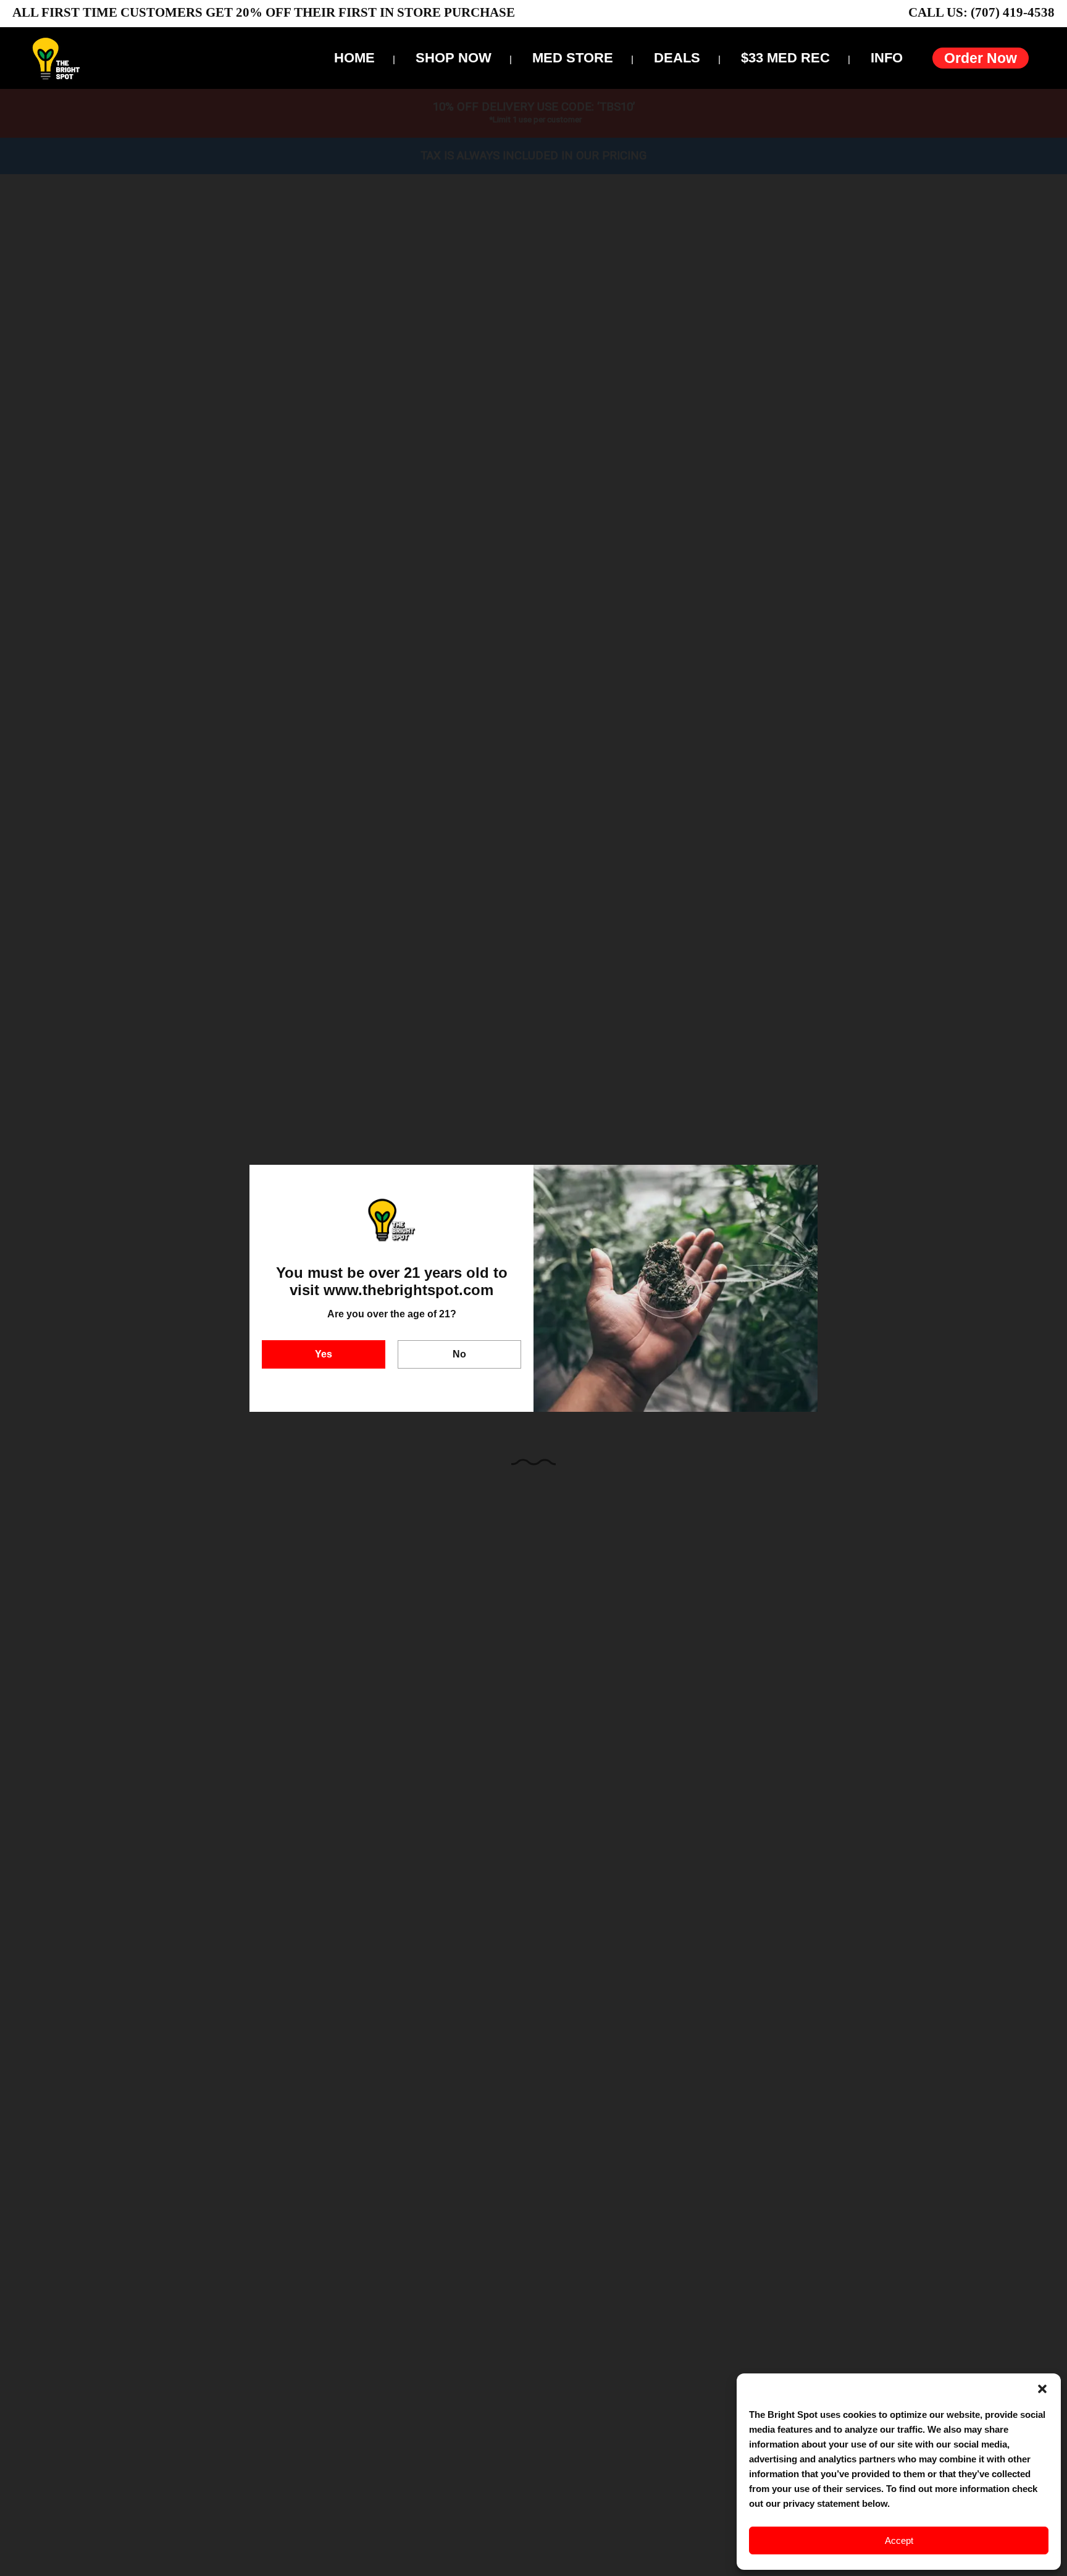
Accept (899, 2540)
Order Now (981, 58)
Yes (324, 1354)
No (459, 1354)
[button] (1042, 2389)
